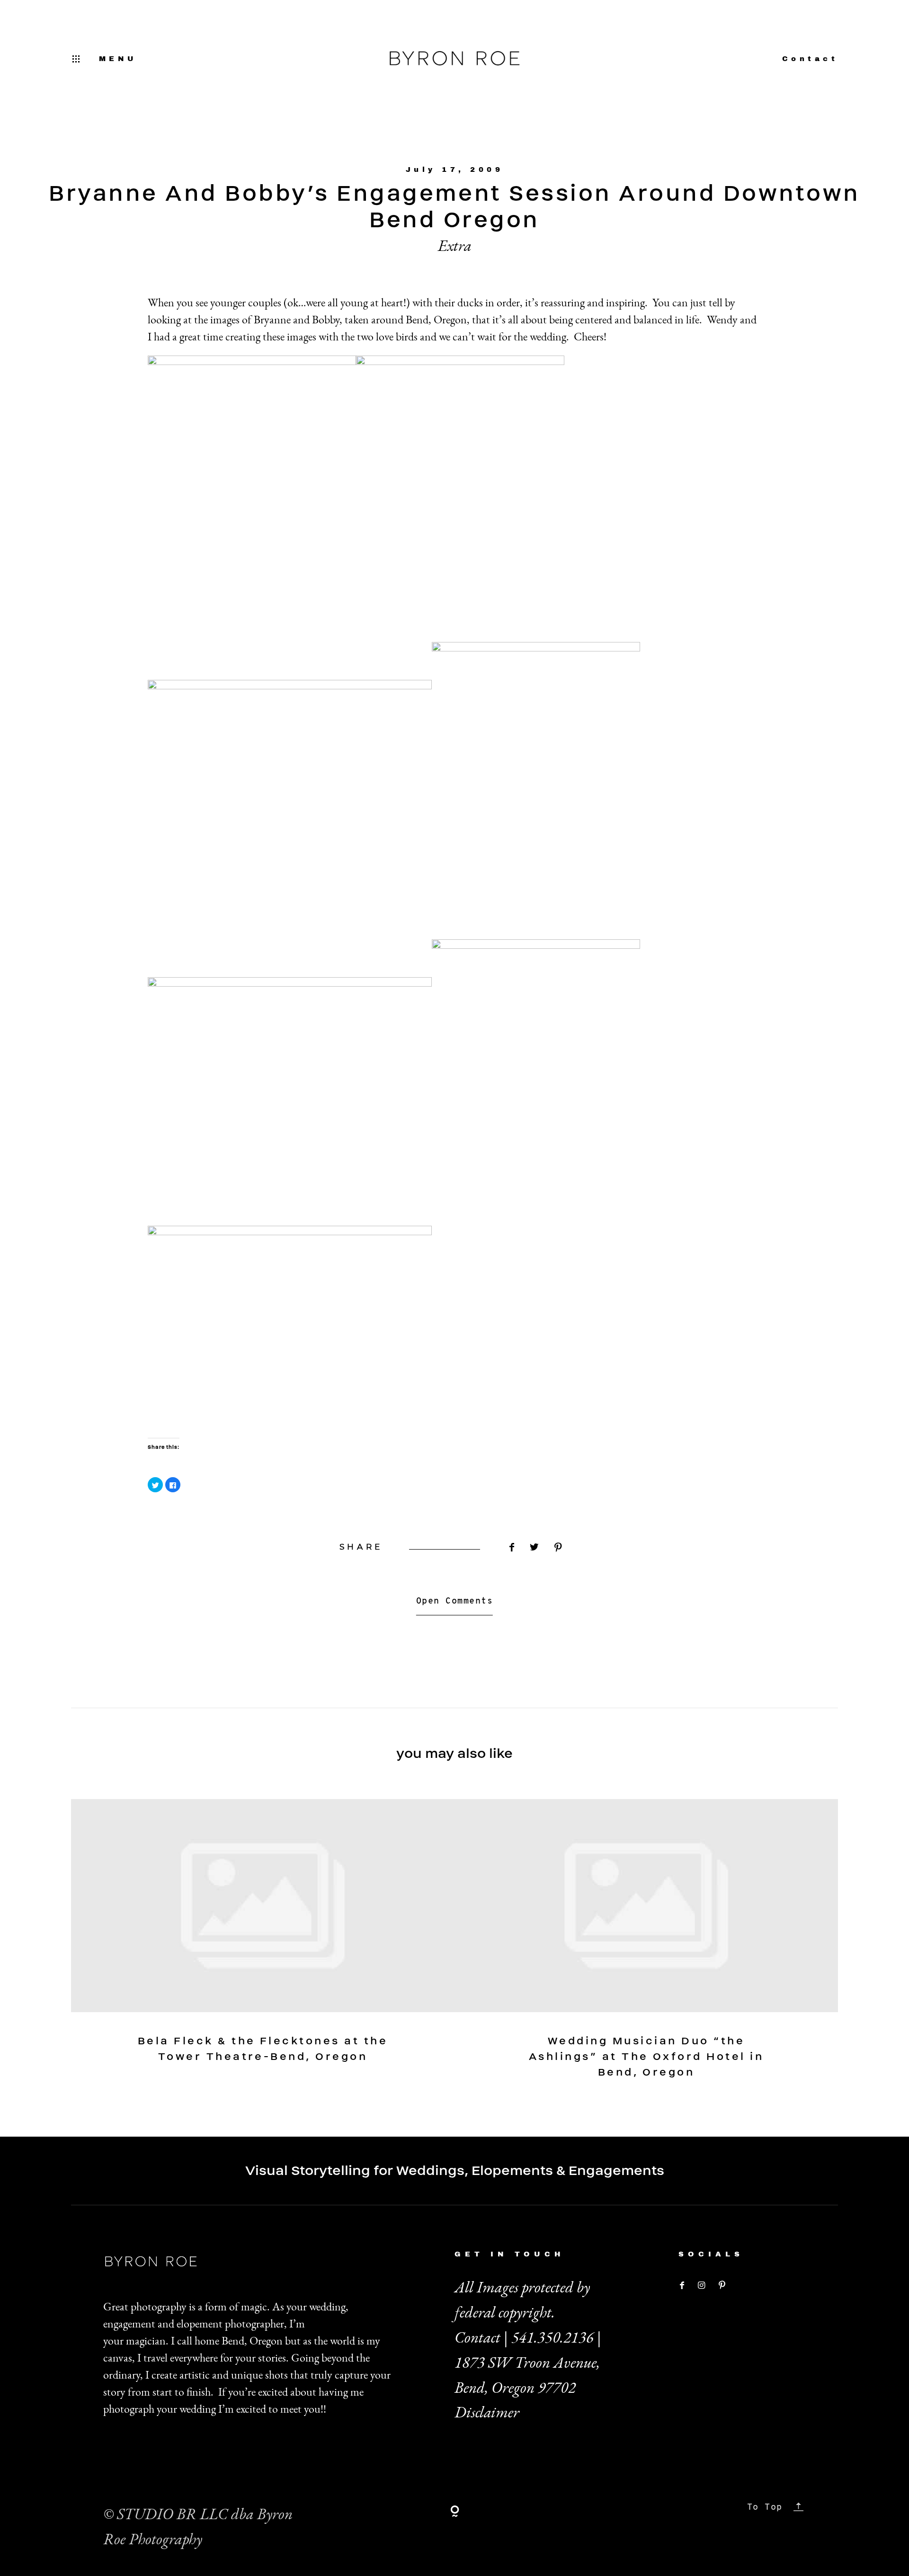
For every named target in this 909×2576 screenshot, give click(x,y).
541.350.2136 (553, 2337)
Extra (455, 245)
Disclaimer (487, 2412)
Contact (810, 59)
